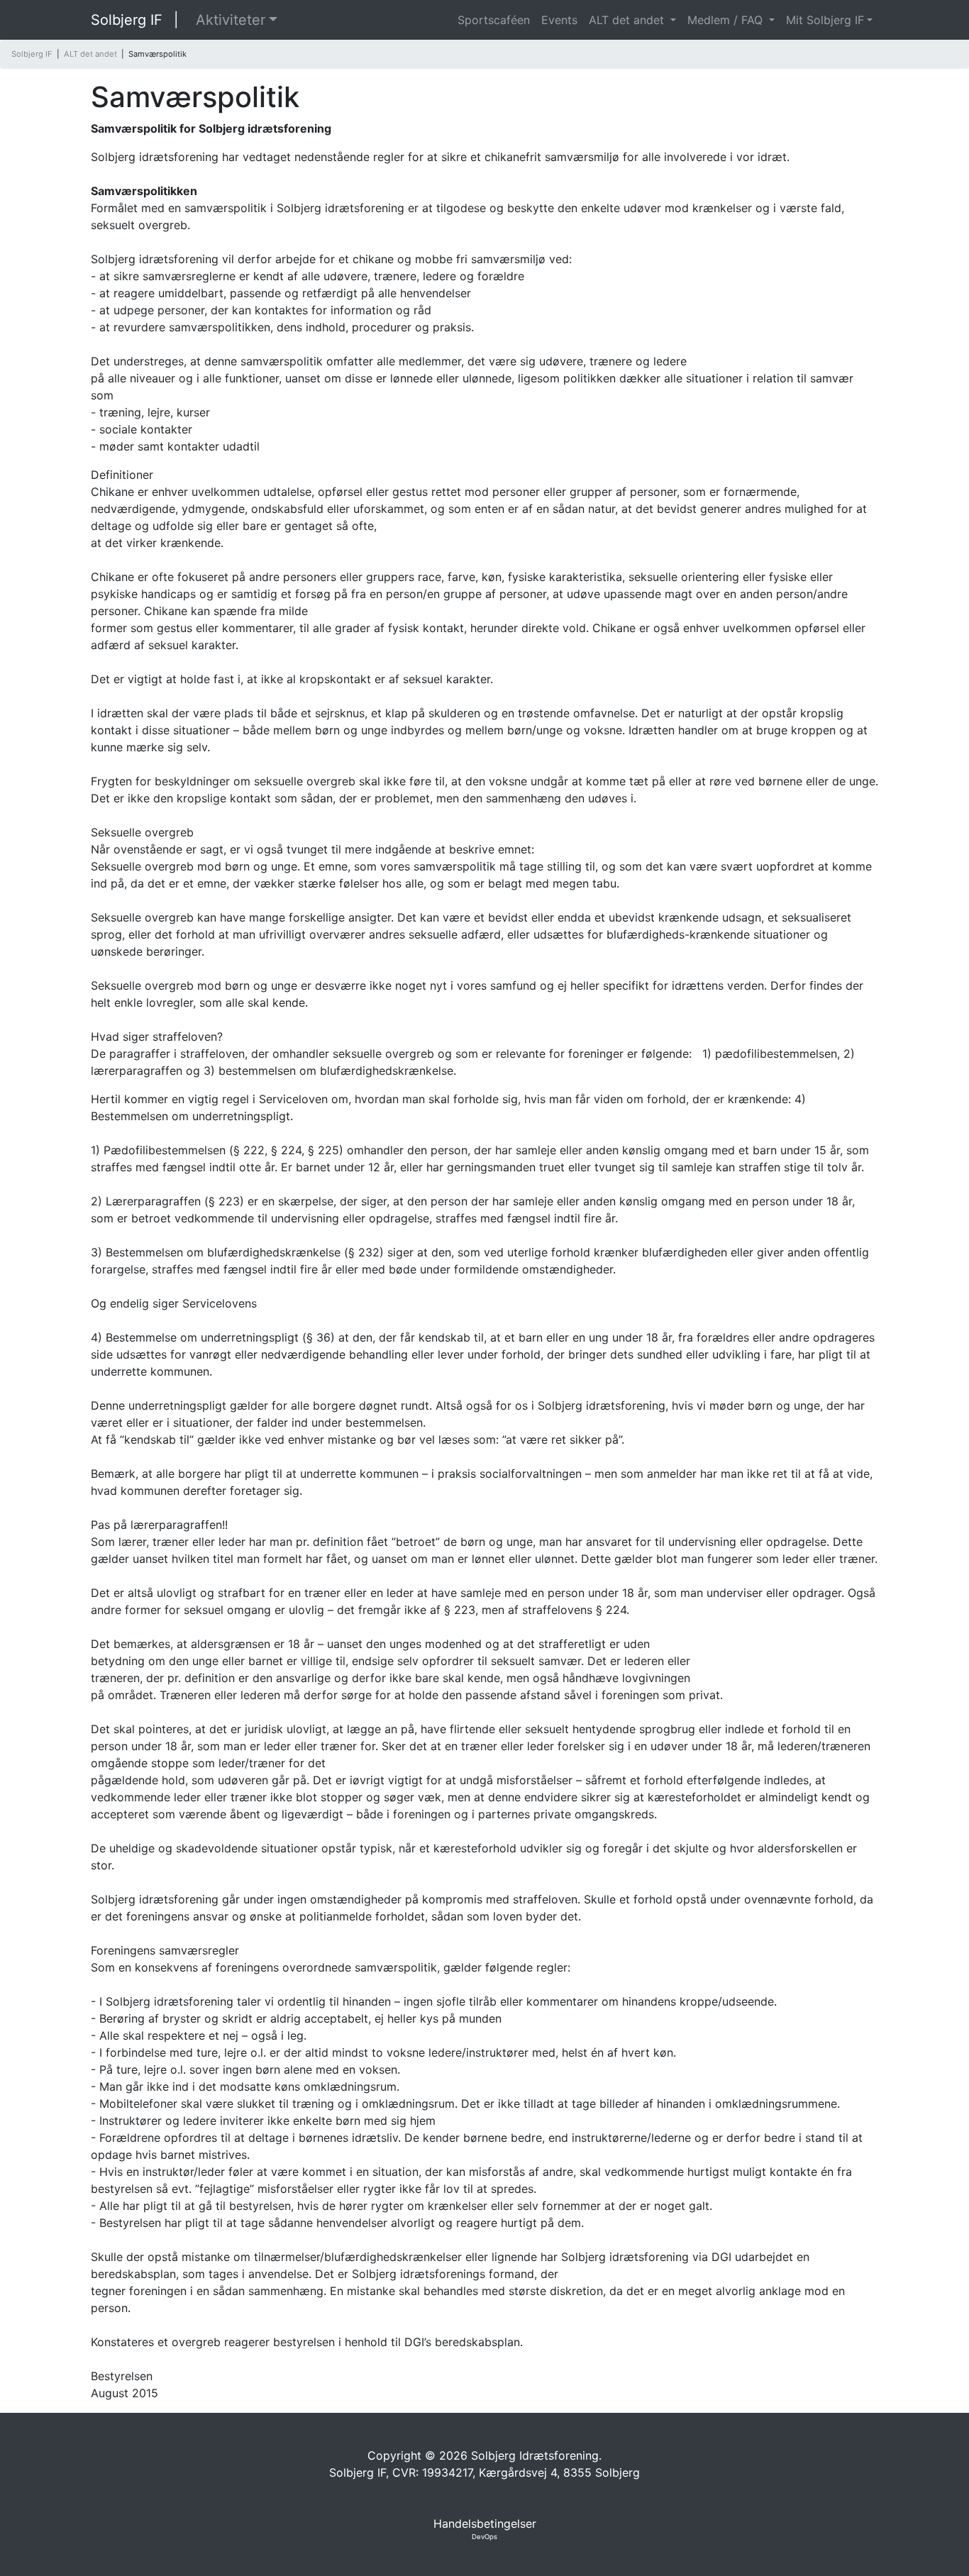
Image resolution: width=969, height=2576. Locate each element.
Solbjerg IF (127, 20)
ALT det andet (628, 20)
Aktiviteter (231, 20)
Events (559, 20)
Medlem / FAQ (727, 20)
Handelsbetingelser (485, 2524)
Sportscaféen (494, 20)
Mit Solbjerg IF (825, 20)
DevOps (484, 2537)
